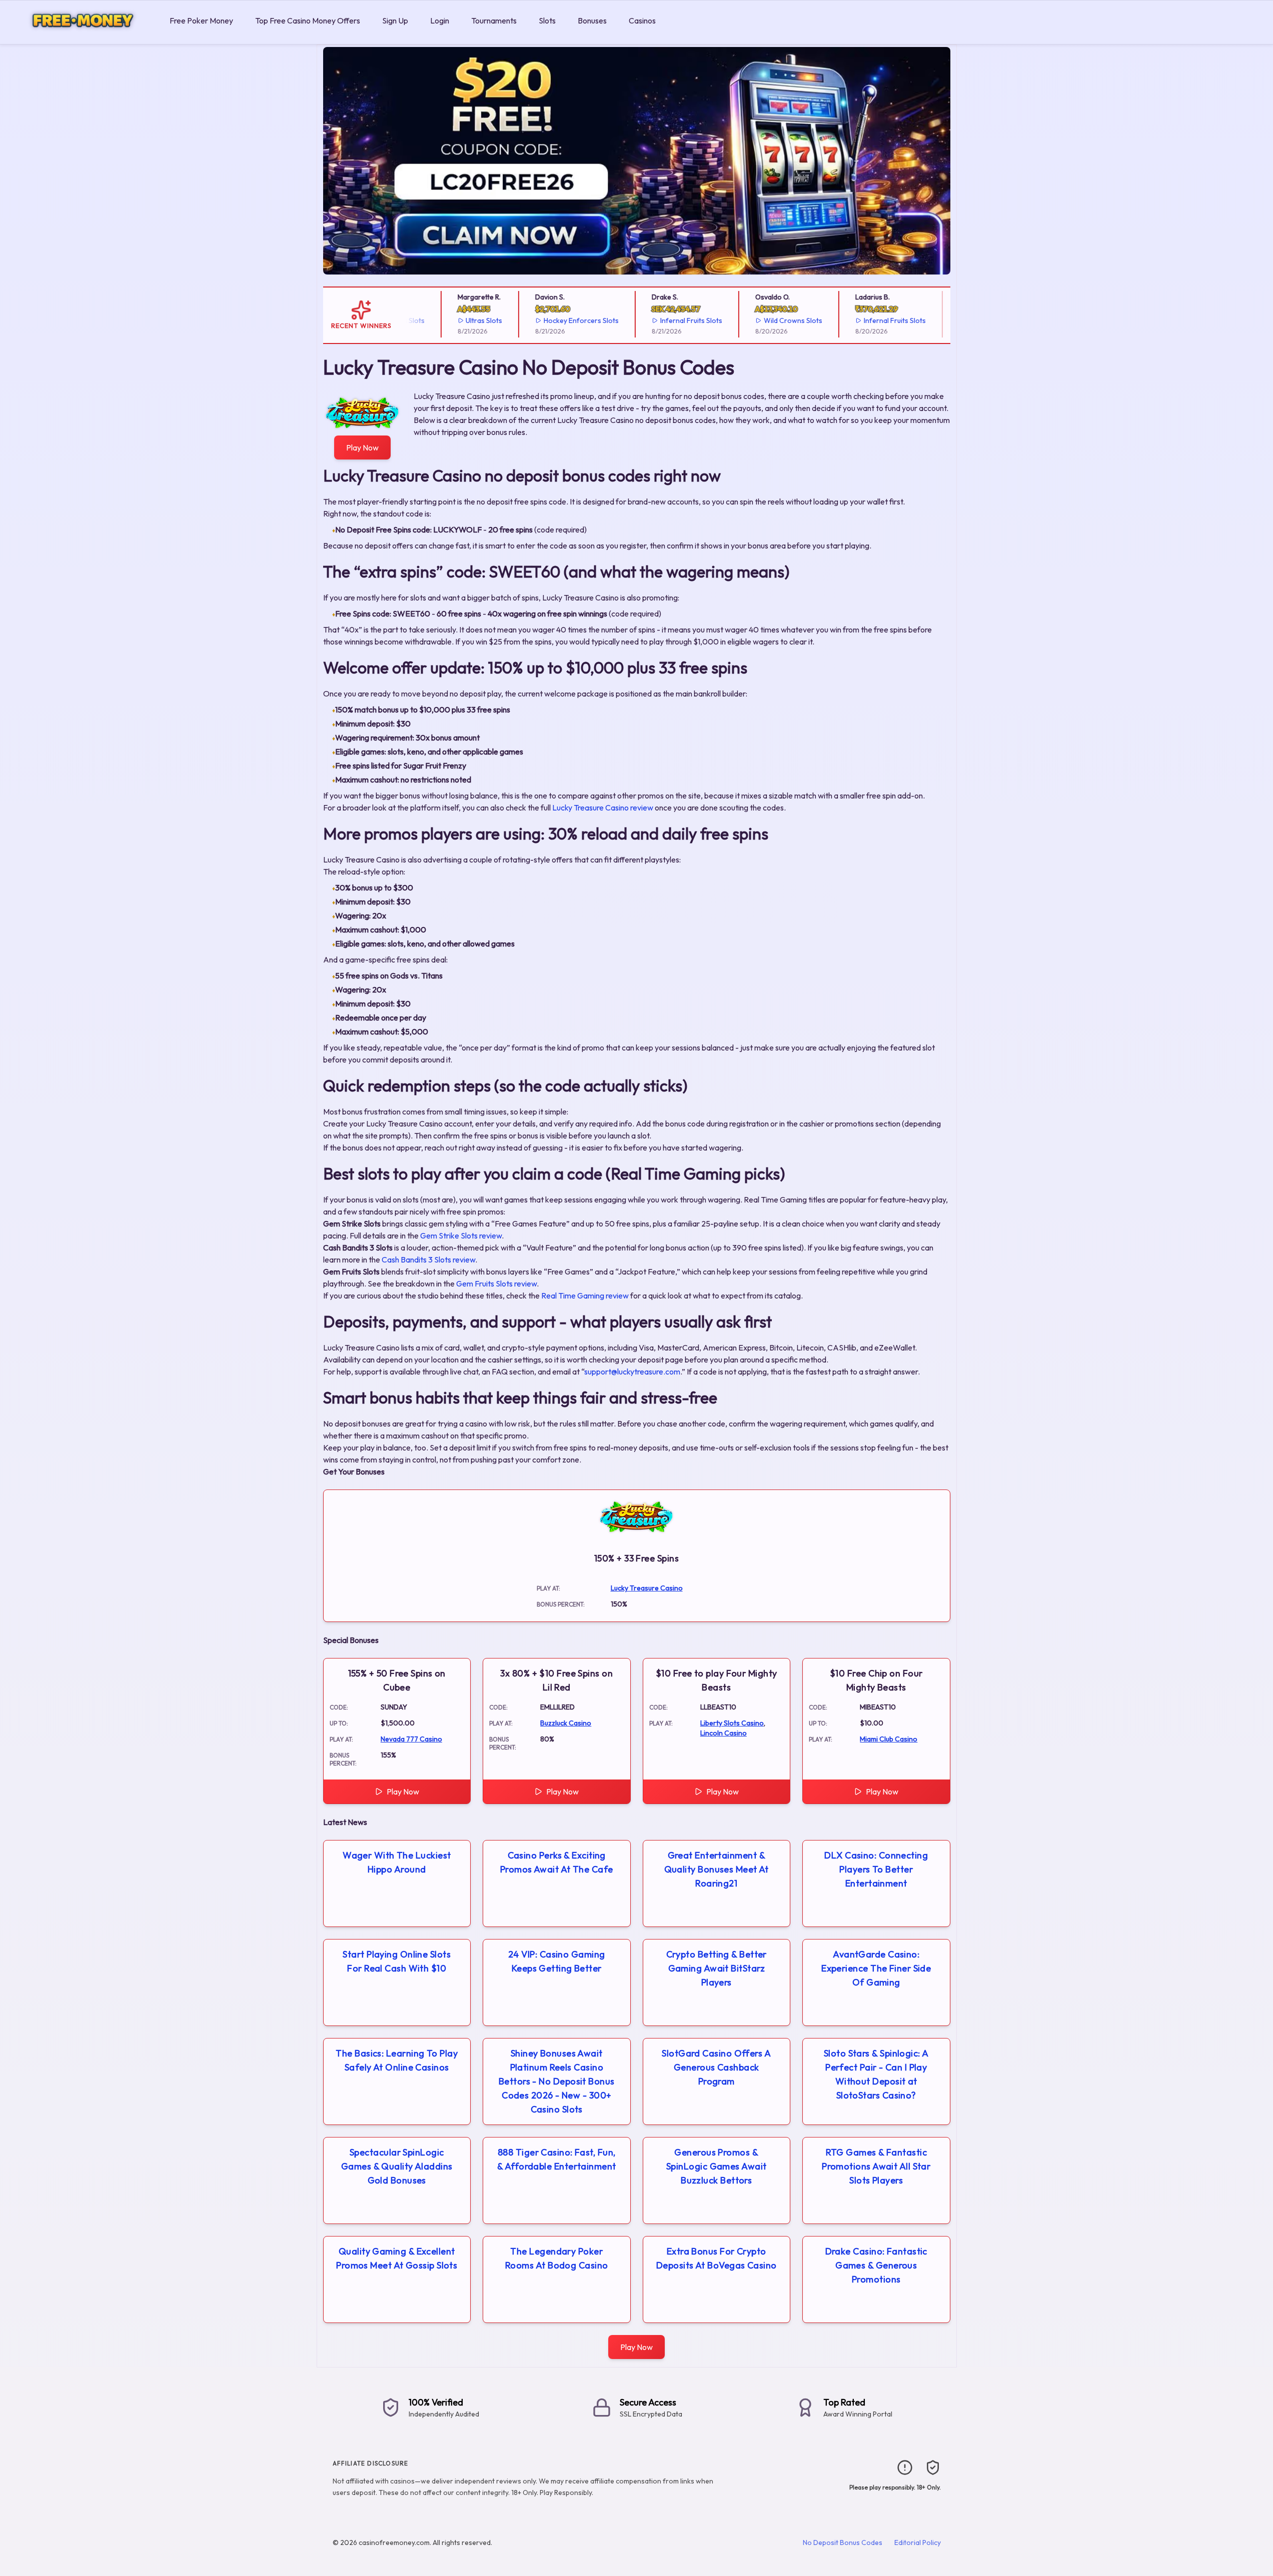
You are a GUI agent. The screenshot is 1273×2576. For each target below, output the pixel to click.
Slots (547, 20)
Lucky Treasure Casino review (603, 807)
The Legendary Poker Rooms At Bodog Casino (556, 2258)
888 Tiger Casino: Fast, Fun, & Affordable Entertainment (557, 2159)
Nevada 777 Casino (411, 1739)
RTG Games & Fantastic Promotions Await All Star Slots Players (876, 2166)
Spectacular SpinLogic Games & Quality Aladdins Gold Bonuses (397, 2166)
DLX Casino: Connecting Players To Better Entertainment (876, 1869)
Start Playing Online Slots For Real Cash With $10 (397, 1961)
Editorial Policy (918, 2542)
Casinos (642, 20)
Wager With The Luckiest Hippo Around (397, 1862)
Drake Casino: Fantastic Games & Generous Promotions (876, 2265)
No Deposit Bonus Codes (843, 2542)
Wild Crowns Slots (769, 320)
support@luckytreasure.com (632, 1371)
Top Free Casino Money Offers (308, 20)
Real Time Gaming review (585, 1295)
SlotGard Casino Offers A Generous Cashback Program (716, 2067)
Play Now (362, 447)
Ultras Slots (460, 320)
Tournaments (494, 20)
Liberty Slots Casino (732, 1723)
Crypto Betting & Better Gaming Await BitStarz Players (717, 1968)
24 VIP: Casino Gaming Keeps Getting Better (556, 1961)
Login (440, 20)
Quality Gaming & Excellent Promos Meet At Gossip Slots (397, 2258)
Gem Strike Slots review (461, 1235)
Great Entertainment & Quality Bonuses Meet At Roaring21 (717, 1869)
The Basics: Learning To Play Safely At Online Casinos (397, 2060)
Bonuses (592, 20)
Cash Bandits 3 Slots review (428, 1259)
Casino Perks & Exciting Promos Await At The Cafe (557, 1862)
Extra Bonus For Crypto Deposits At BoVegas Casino (717, 2258)
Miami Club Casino (889, 1739)
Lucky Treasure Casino (647, 1588)
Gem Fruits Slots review (496, 1283)
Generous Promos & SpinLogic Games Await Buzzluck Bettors (716, 2166)
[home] (83, 37)
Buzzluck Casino (566, 1723)
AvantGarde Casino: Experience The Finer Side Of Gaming (876, 1968)
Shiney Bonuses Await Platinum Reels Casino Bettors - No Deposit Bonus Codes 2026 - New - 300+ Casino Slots (557, 2081)
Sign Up (395, 20)
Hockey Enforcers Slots (557, 320)
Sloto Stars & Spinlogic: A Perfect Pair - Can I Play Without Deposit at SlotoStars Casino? (876, 2074)
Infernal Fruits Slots (667, 320)
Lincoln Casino (724, 1733)
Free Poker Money (201, 20)
